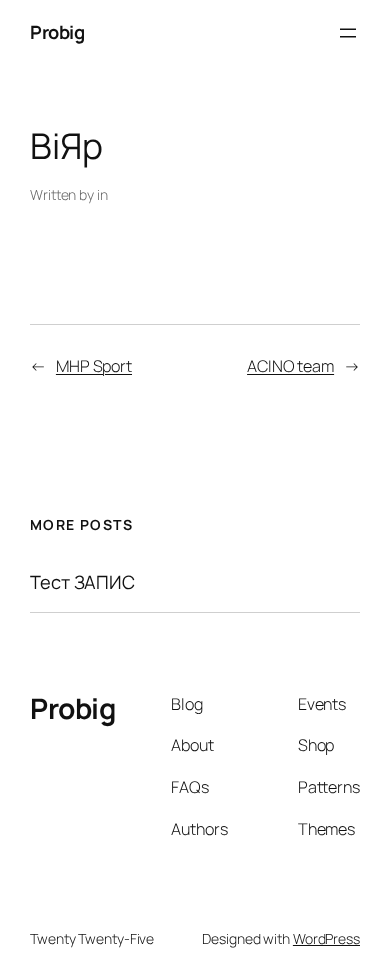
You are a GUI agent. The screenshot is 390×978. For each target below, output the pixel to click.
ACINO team (290, 366)
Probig (57, 32)
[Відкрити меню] (348, 33)
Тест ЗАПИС (82, 582)
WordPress (326, 938)
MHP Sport (94, 366)
